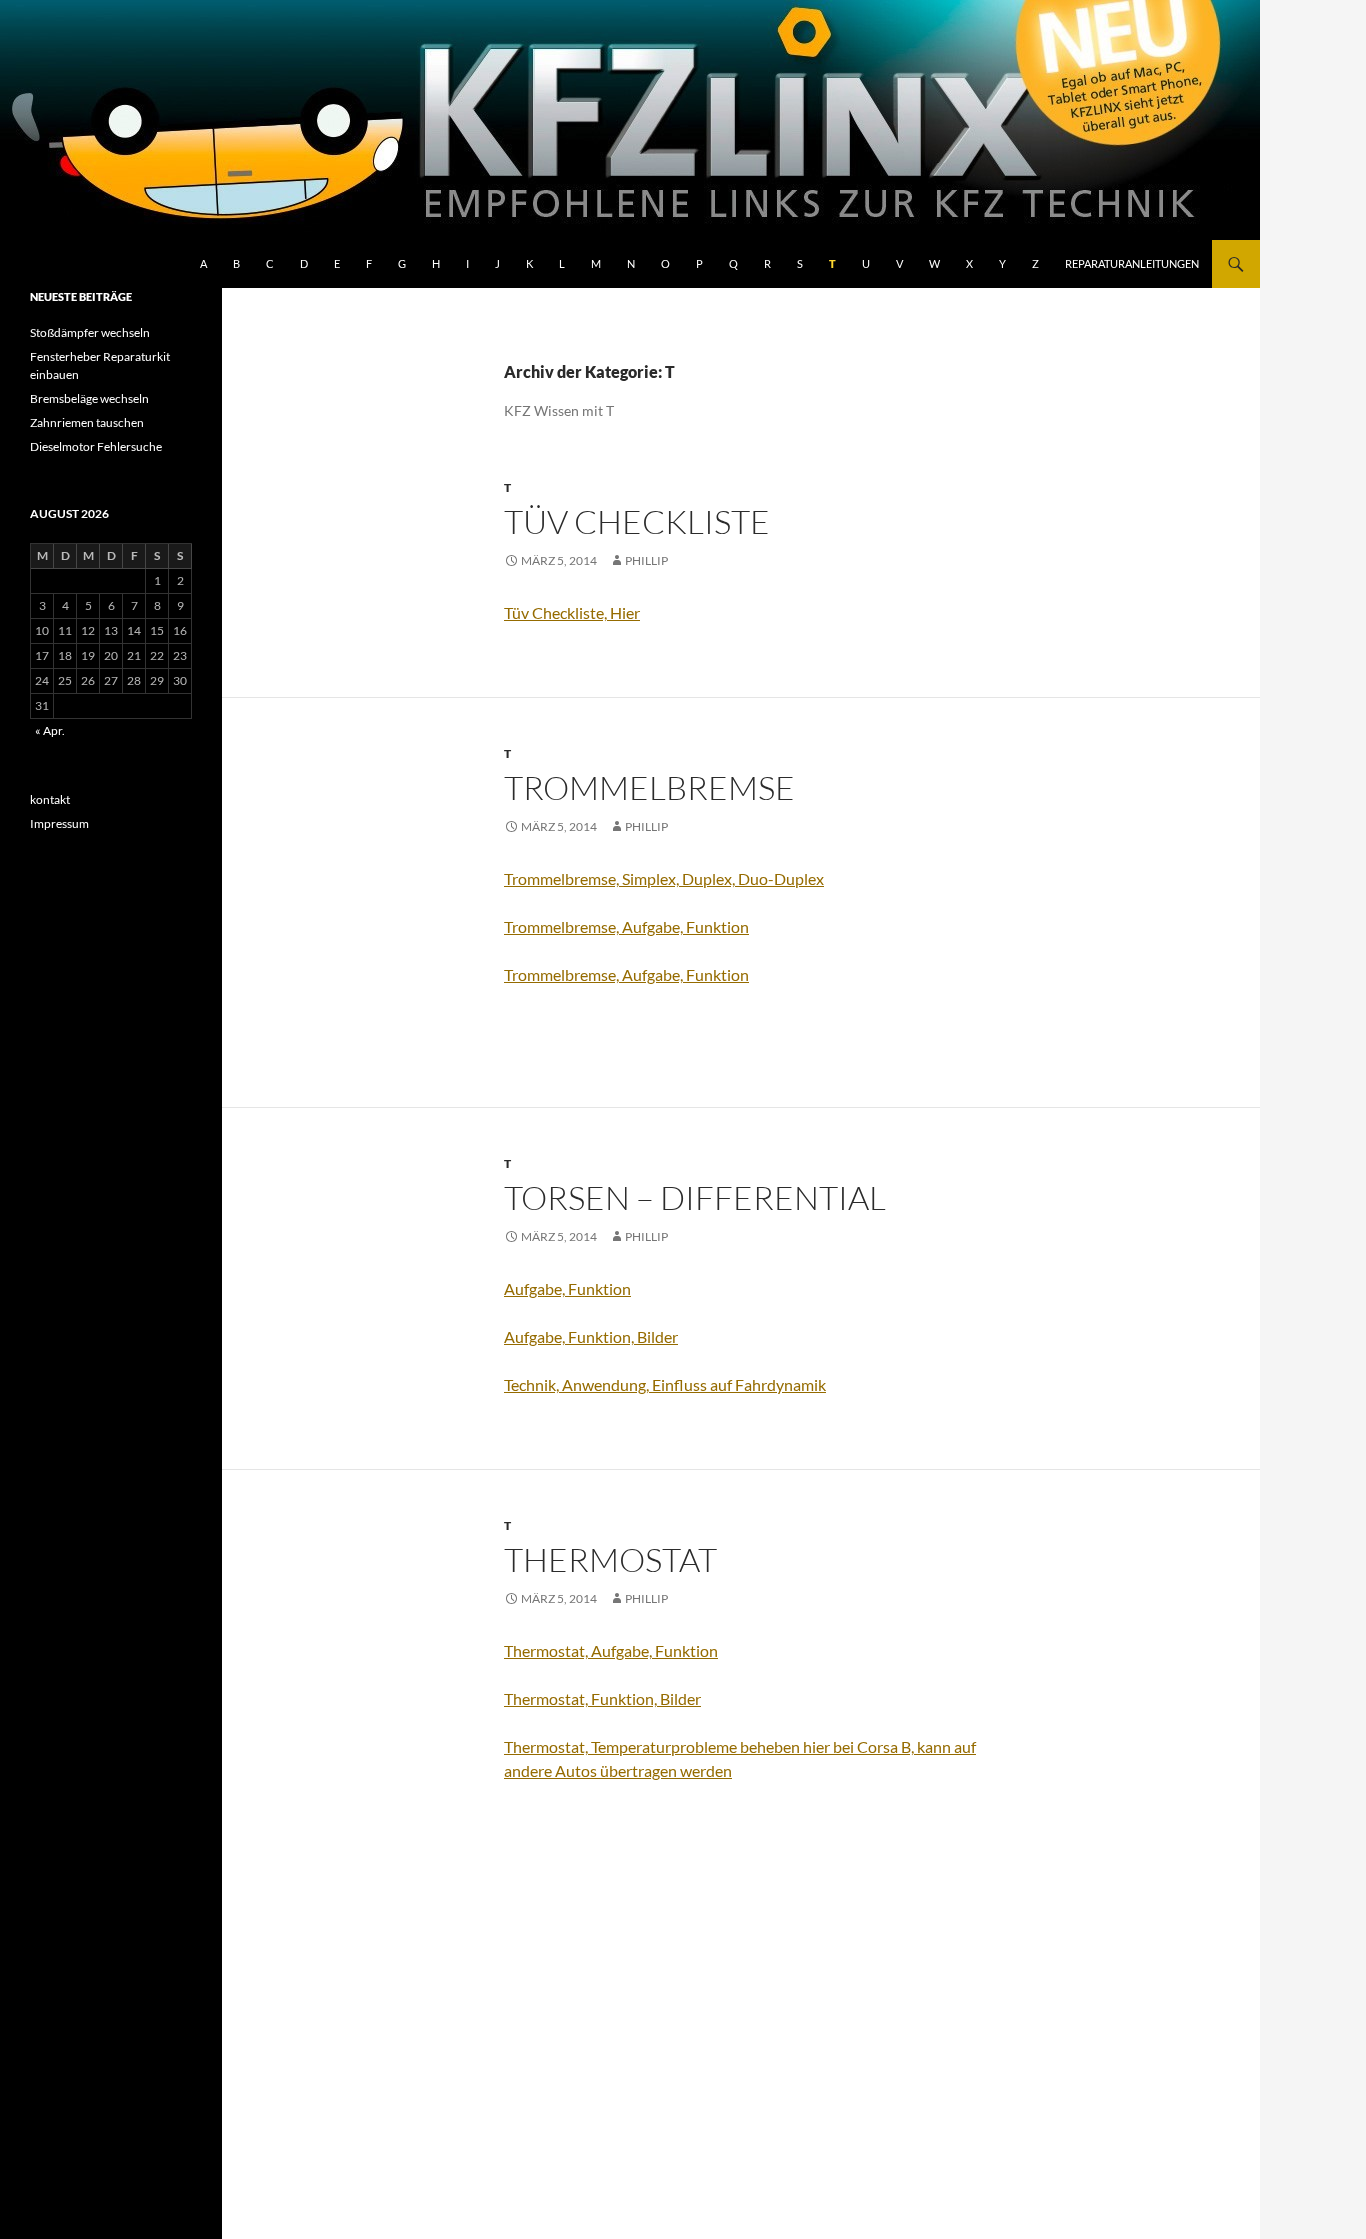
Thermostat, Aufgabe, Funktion (611, 1650)
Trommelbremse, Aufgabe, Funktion (626, 926)
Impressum (59, 823)
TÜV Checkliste (637, 521)
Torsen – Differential (695, 1197)
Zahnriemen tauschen (87, 422)
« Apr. (50, 730)
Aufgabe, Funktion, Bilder (591, 1336)
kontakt (50, 799)
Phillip (646, 560)
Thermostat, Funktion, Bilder (602, 1698)
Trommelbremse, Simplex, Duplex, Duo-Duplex (664, 878)
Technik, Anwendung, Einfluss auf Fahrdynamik (665, 1384)
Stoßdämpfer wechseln (90, 332)
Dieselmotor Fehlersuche (96, 446)
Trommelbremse (649, 787)
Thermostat (610, 1559)
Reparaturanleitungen (1132, 263)
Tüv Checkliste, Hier (572, 612)
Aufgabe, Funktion (567, 1288)
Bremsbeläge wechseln (89, 398)
